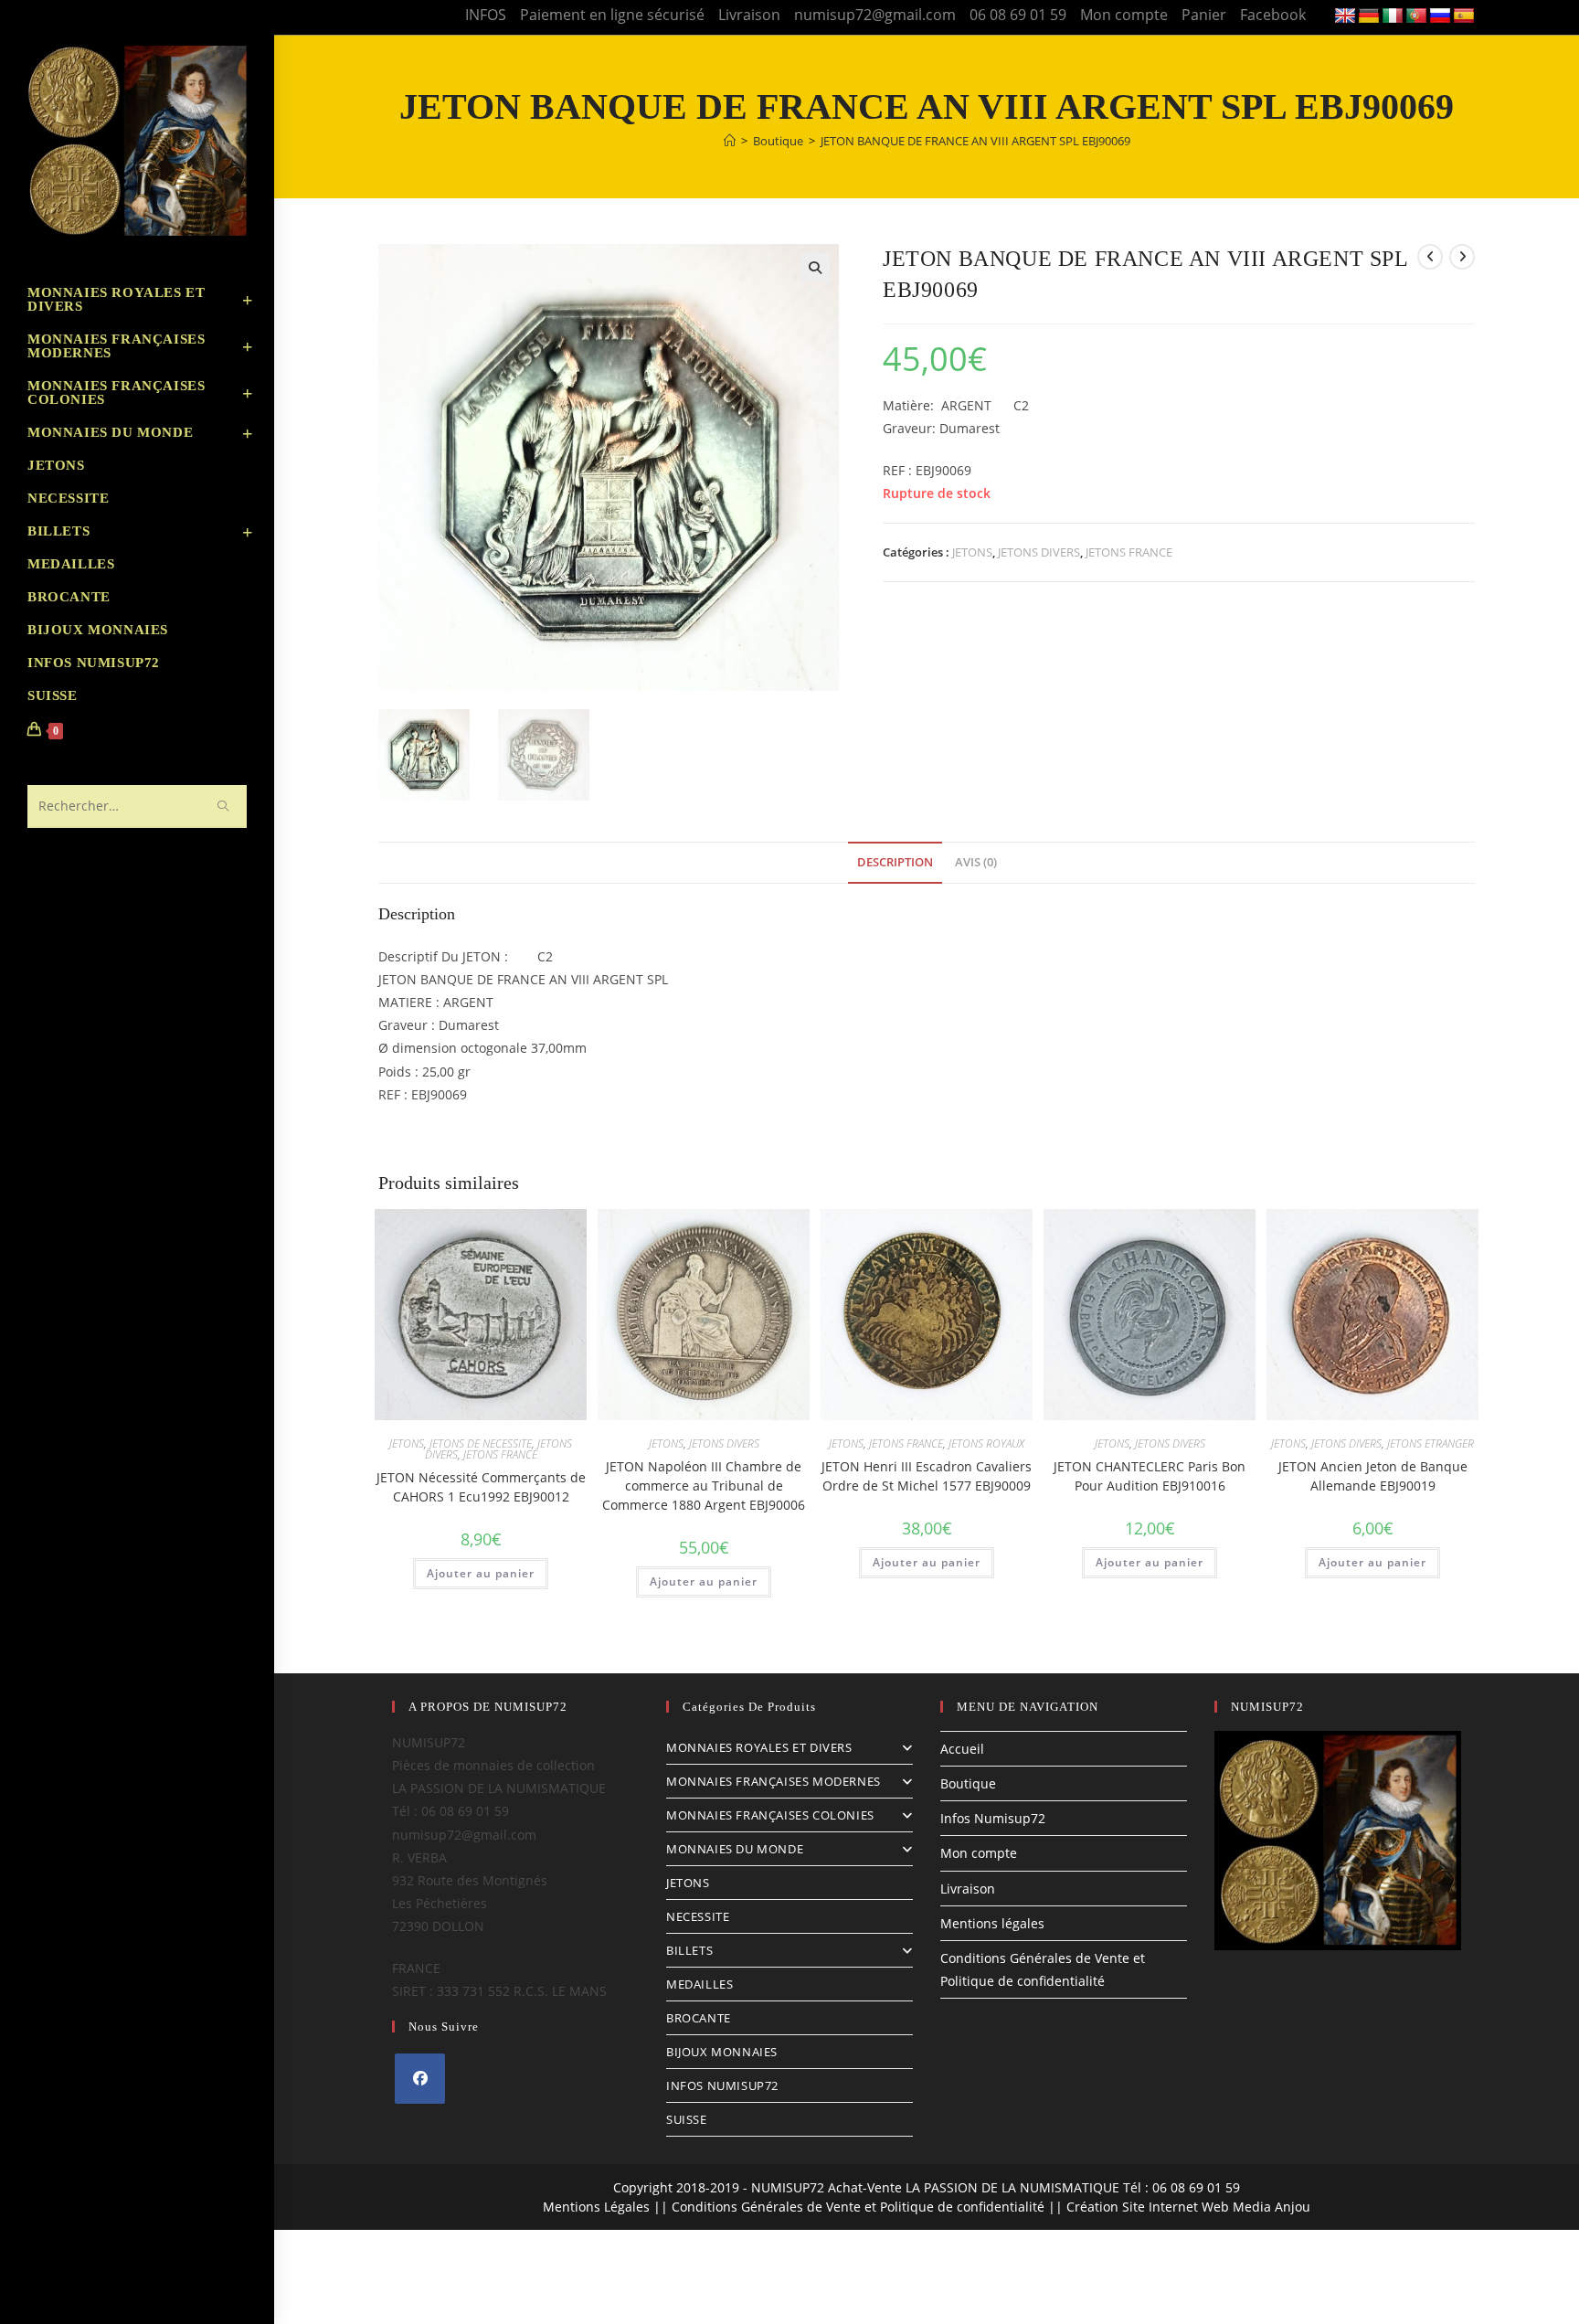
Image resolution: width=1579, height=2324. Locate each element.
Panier (1204, 15)
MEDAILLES (699, 1984)
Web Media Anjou (1256, 2207)
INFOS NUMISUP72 (722, 2085)
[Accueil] (730, 141)
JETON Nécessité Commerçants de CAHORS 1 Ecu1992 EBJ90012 (481, 1487)
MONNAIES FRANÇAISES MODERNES (774, 1781)
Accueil (962, 1749)
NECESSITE (698, 1916)
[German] (1369, 16)
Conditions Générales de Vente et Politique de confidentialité (858, 2207)
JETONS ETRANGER (1431, 1443)
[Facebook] (420, 2079)
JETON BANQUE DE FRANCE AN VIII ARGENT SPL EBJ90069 (975, 141)
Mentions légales (992, 1923)
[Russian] (1440, 16)
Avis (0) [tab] (976, 862)
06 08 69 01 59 (1018, 15)
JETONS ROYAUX (986, 1443)
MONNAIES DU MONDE (735, 1849)
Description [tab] (895, 862)
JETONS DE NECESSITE (481, 1443)
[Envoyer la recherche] (224, 807)
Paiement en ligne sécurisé (612, 15)
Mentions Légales (596, 2207)
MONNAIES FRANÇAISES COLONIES (770, 1815)
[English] (1345, 16)
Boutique (968, 1783)
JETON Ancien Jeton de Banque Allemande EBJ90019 (1373, 1476)
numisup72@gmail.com (875, 15)
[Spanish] (1464, 16)
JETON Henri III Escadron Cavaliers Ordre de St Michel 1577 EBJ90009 (927, 1476)
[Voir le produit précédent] (1430, 257)
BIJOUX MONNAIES (722, 2052)
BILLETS (689, 1950)
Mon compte (1124, 15)
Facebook (1273, 15)
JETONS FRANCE (1129, 552)
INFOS (486, 15)
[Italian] (1393, 16)
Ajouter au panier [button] (481, 1573)
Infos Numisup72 (993, 1818)
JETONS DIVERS (1039, 552)
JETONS (972, 552)
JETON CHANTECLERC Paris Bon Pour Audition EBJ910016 (1150, 1476)
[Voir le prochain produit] (1462, 257)
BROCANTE (699, 2018)
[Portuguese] (1416, 16)
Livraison (749, 15)
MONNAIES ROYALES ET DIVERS (759, 1747)
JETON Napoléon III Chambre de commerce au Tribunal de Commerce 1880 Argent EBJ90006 (704, 1486)
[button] (815, 268)
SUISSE (687, 2119)
